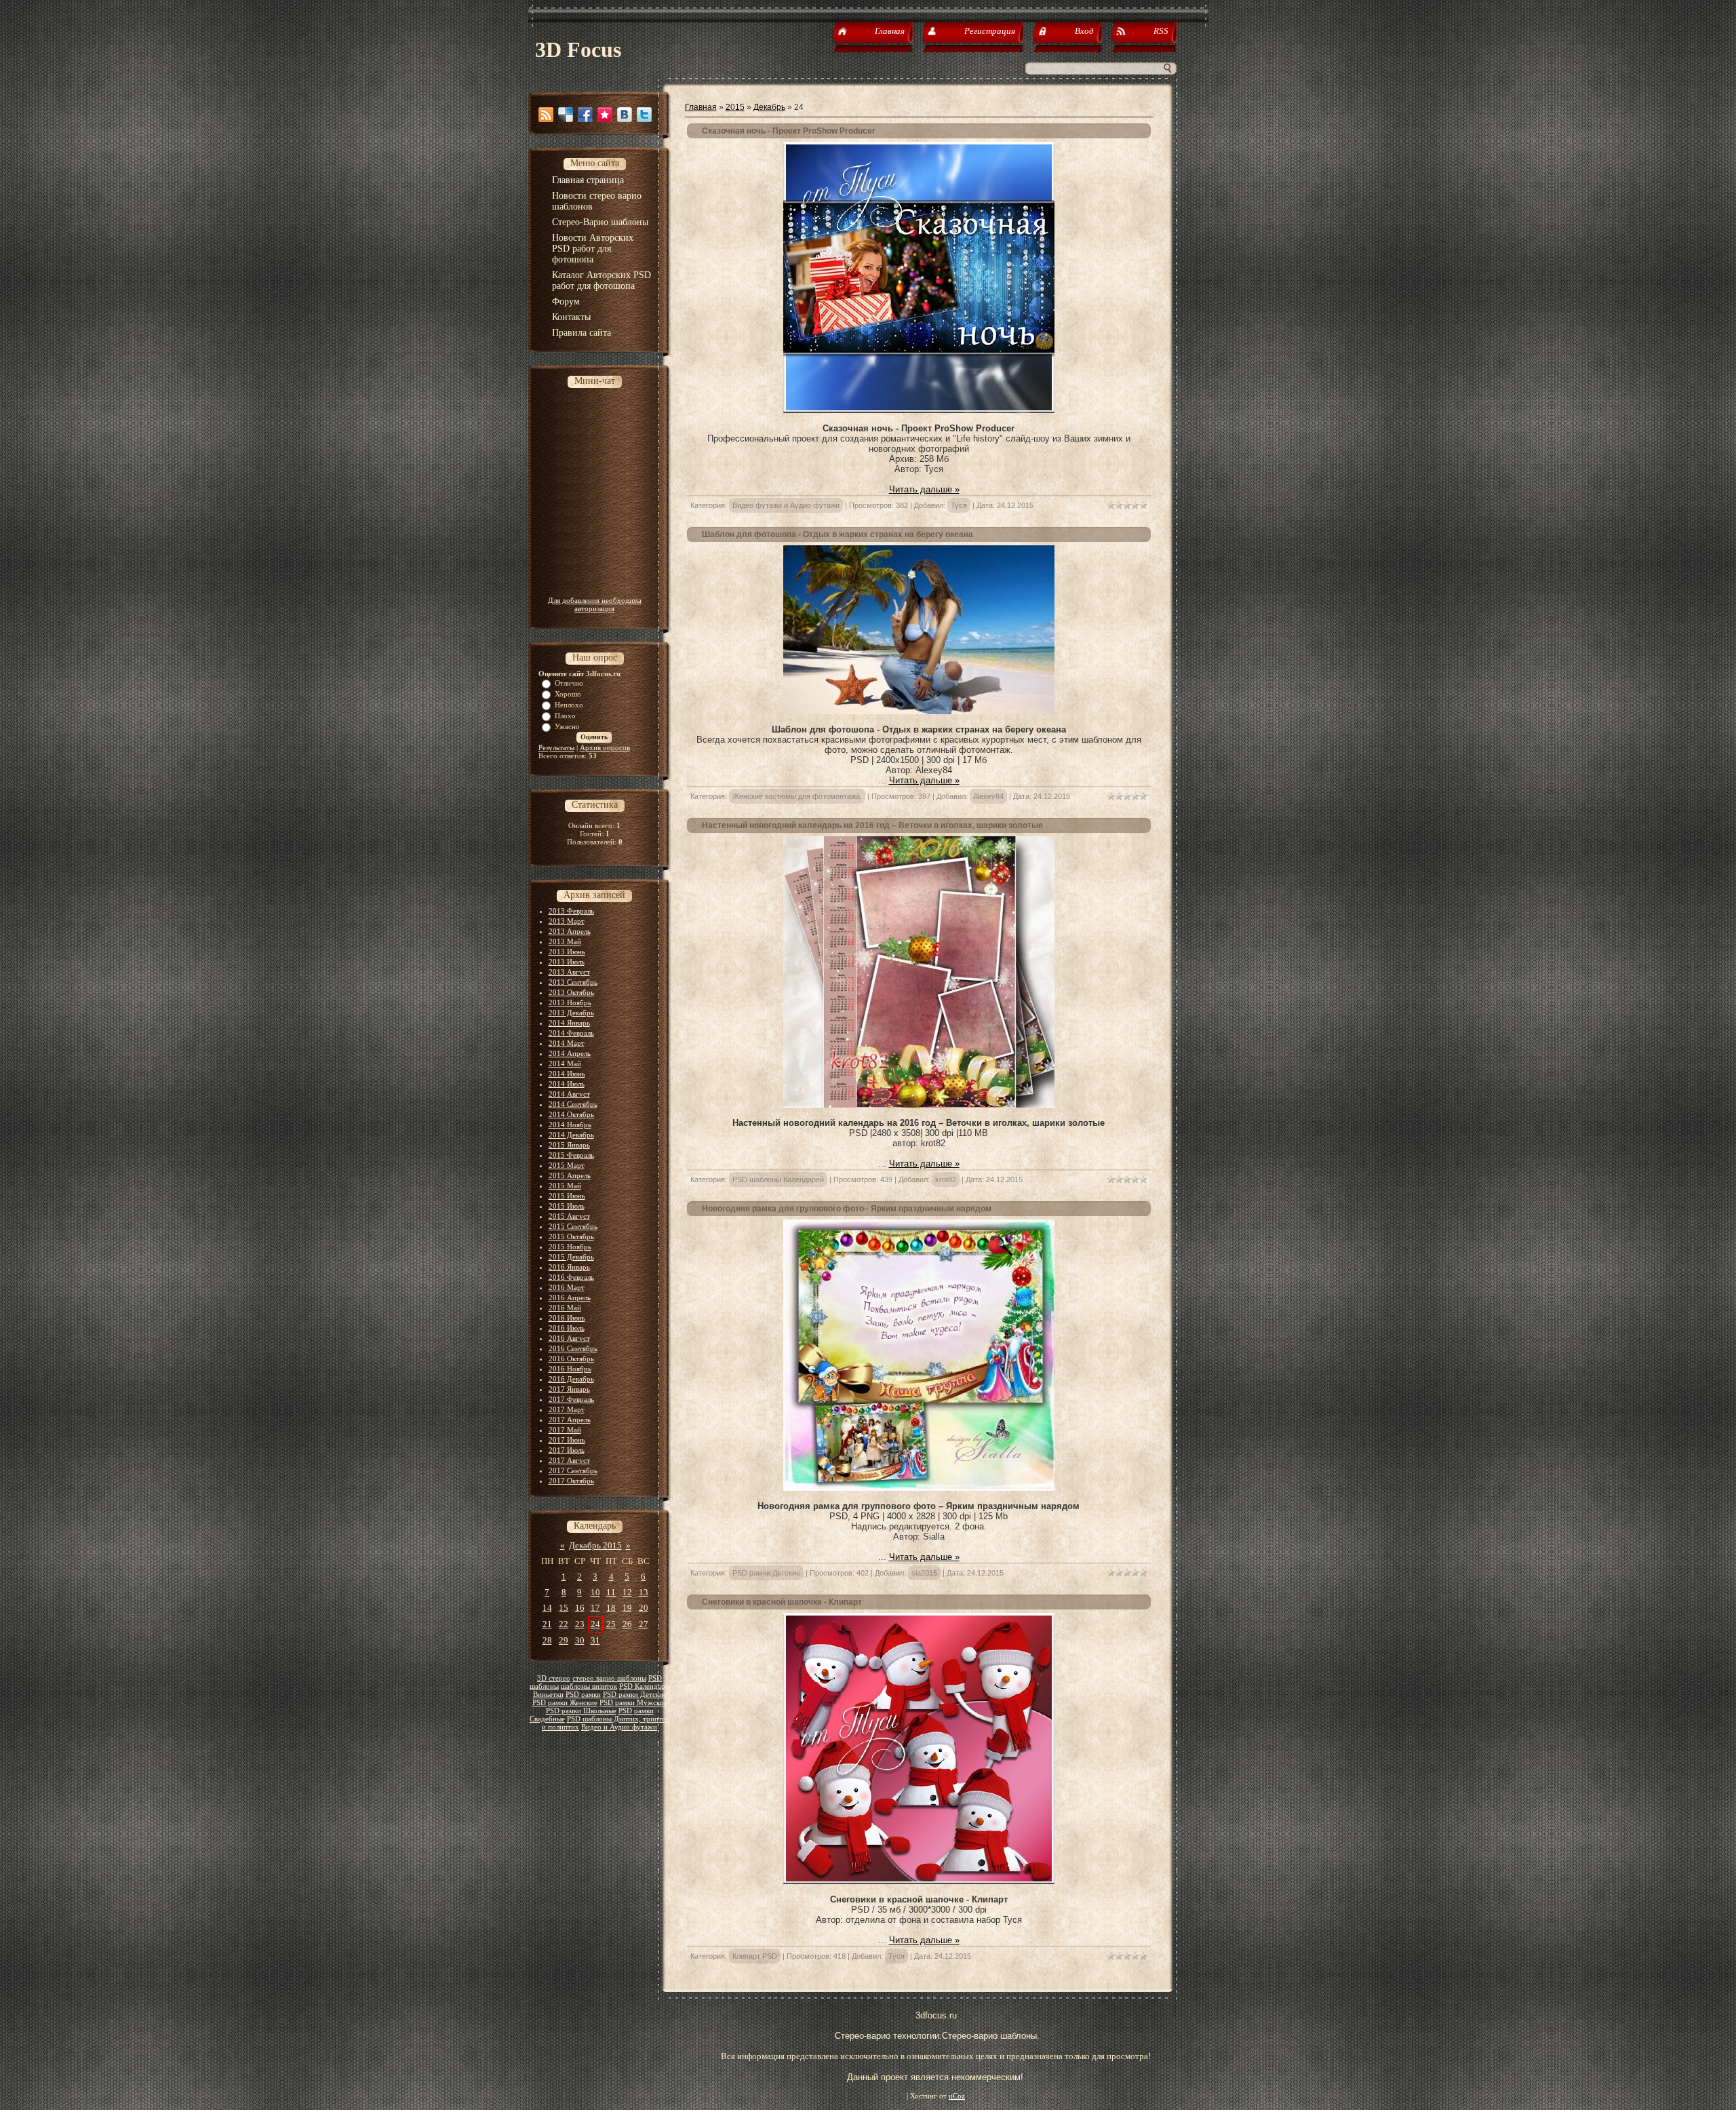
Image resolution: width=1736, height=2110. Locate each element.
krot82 (946, 1179)
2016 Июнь (567, 1318)
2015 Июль (567, 1206)
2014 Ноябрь (570, 1125)
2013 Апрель (570, 931)
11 (611, 1592)
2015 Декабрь (571, 1257)
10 (595, 1592)
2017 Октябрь (571, 1481)
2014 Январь (569, 1023)
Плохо (565, 716)
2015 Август (569, 1216)
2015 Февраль (571, 1155)
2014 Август (569, 1094)
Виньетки (548, 1695)
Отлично (569, 683)
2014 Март (567, 1043)
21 (547, 1624)
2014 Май (565, 1063)
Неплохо (569, 705)
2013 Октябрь (571, 992)
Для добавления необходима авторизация (595, 604)
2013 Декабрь (571, 1013)
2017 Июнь (567, 1440)
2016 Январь (569, 1267)
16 (580, 1608)
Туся (959, 505)
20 (644, 1608)
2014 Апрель (570, 1053)
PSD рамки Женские (565, 1703)
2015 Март (567, 1165)
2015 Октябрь (571, 1236)
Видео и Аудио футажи (619, 1727)
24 (595, 1624)
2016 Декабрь (571, 1379)
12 (627, 1592)
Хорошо (568, 694)
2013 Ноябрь (570, 1002)
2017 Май (565, 1430)
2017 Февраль (571, 1399)
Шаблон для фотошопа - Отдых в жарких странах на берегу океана (837, 534)
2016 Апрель (570, 1297)
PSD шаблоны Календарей (778, 1179)
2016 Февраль (571, 1277)
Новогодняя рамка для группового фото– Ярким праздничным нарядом (847, 1209)
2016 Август (569, 1338)
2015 (735, 107)
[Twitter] (644, 115)
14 (547, 1608)
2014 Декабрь (571, 1135)
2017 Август (569, 1460)
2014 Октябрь (571, 1114)
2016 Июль (567, 1328)
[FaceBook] (585, 115)
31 (595, 1640)
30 (580, 1640)
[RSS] (546, 115)
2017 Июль (567, 1450)
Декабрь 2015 (595, 1545)
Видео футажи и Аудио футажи (786, 505)
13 (644, 1592)
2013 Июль (567, 962)
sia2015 (924, 1573)
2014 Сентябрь (573, 1104)
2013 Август (569, 972)
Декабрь (769, 107)
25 (611, 1624)
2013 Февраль (571, 911)
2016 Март (567, 1287)
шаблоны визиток (589, 1686)
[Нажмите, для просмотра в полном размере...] (919, 711)
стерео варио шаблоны (609, 1678)
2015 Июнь (567, 1196)
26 (627, 1624)
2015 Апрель (570, 1175)
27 (644, 1624)
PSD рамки (583, 1695)
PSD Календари (644, 1686)
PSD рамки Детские (635, 1695)
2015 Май (565, 1186)
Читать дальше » (924, 489)
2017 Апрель (570, 1420)
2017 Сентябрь (573, 1470)
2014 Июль (567, 1084)
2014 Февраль (571, 1033)
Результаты (556, 747)
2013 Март (567, 921)
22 (564, 1624)
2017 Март (567, 1409)
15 (564, 1608)
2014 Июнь (567, 1074)
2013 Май (565, 941)
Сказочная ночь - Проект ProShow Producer (789, 131)
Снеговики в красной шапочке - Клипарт (782, 1602)
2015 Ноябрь (570, 1247)
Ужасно (567, 726)
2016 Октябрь (571, 1359)
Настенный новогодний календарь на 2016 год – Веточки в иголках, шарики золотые (872, 825)
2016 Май (565, 1308)
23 (580, 1624)
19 (627, 1608)
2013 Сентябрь (573, 982)
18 (611, 1608)
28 (547, 1640)
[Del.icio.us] (566, 115)
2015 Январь (569, 1145)
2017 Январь (569, 1389)
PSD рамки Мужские (633, 1703)
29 (564, 1640)
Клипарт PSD (755, 1956)
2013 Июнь (567, 952)
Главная (701, 107)
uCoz (957, 2096)
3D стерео (554, 1678)
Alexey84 (988, 796)
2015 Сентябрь (573, 1226)
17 (595, 1608)
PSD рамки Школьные (581, 1711)
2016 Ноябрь (570, 1369)
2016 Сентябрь (573, 1348)
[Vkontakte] (625, 115)
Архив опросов (605, 747)
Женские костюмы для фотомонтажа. (797, 796)
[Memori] (605, 115)
